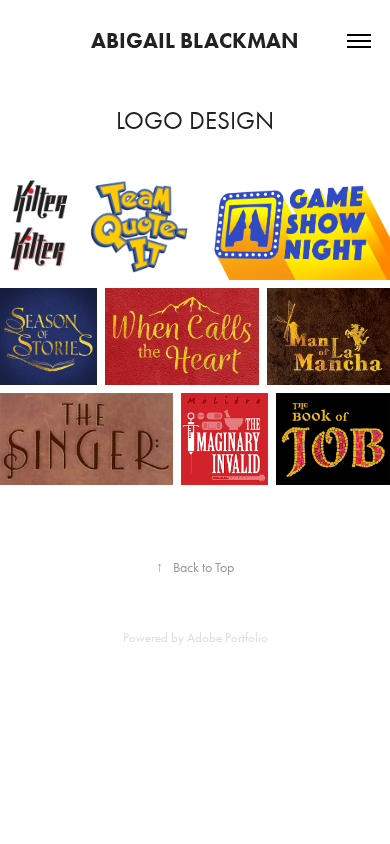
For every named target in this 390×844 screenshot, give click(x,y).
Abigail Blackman (195, 40)
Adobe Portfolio (227, 637)
